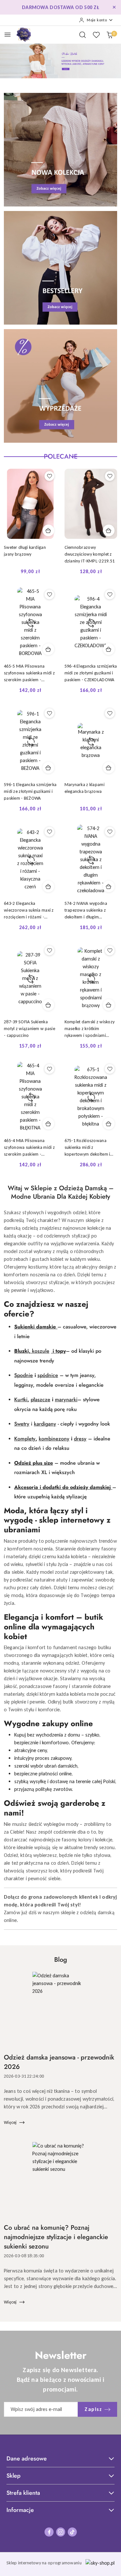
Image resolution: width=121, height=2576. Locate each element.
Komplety (25, 1439)
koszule (41, 1351)
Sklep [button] (14, 2476)
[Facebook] (49, 2532)
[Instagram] (61, 2532)
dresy (80, 1439)
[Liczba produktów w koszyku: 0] (110, 35)
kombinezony (54, 1439)
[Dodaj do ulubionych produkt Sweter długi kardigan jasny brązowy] (49, 476)
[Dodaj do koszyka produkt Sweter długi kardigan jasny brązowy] (48, 530)
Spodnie (24, 1375)
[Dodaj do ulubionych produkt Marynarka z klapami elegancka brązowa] (110, 713)
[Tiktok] (72, 2532)
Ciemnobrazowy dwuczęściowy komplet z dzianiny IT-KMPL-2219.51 (90, 554)
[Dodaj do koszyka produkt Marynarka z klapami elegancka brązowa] (109, 768)
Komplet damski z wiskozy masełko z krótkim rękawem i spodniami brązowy (90, 1029)
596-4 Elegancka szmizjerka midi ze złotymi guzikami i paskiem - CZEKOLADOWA (91, 673)
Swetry (22, 1424)
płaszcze (40, 1399)
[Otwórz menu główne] (8, 34)
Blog (61, 1960)
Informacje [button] (20, 2510)
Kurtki (21, 1399)
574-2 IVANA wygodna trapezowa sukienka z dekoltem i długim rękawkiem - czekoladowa (90, 910)
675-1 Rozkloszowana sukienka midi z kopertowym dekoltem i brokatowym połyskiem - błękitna (88, 1148)
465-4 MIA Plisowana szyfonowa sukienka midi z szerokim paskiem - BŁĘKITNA (29, 1148)
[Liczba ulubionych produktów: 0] (96, 35)
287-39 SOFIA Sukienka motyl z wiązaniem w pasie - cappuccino (30, 1029)
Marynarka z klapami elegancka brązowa (85, 788)
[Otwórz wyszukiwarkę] (83, 35)
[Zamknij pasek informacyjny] (114, 7)
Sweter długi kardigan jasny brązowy (25, 551)
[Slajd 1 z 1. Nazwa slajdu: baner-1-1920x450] (60, 61)
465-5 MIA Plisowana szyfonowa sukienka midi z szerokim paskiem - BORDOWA (29, 673)
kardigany (45, 1424)
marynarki (66, 1399)
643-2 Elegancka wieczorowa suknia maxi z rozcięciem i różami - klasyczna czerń (29, 910)
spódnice (48, 1375)
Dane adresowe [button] (27, 2459)
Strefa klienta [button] (23, 2493)
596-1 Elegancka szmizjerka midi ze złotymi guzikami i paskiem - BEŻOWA (30, 791)
